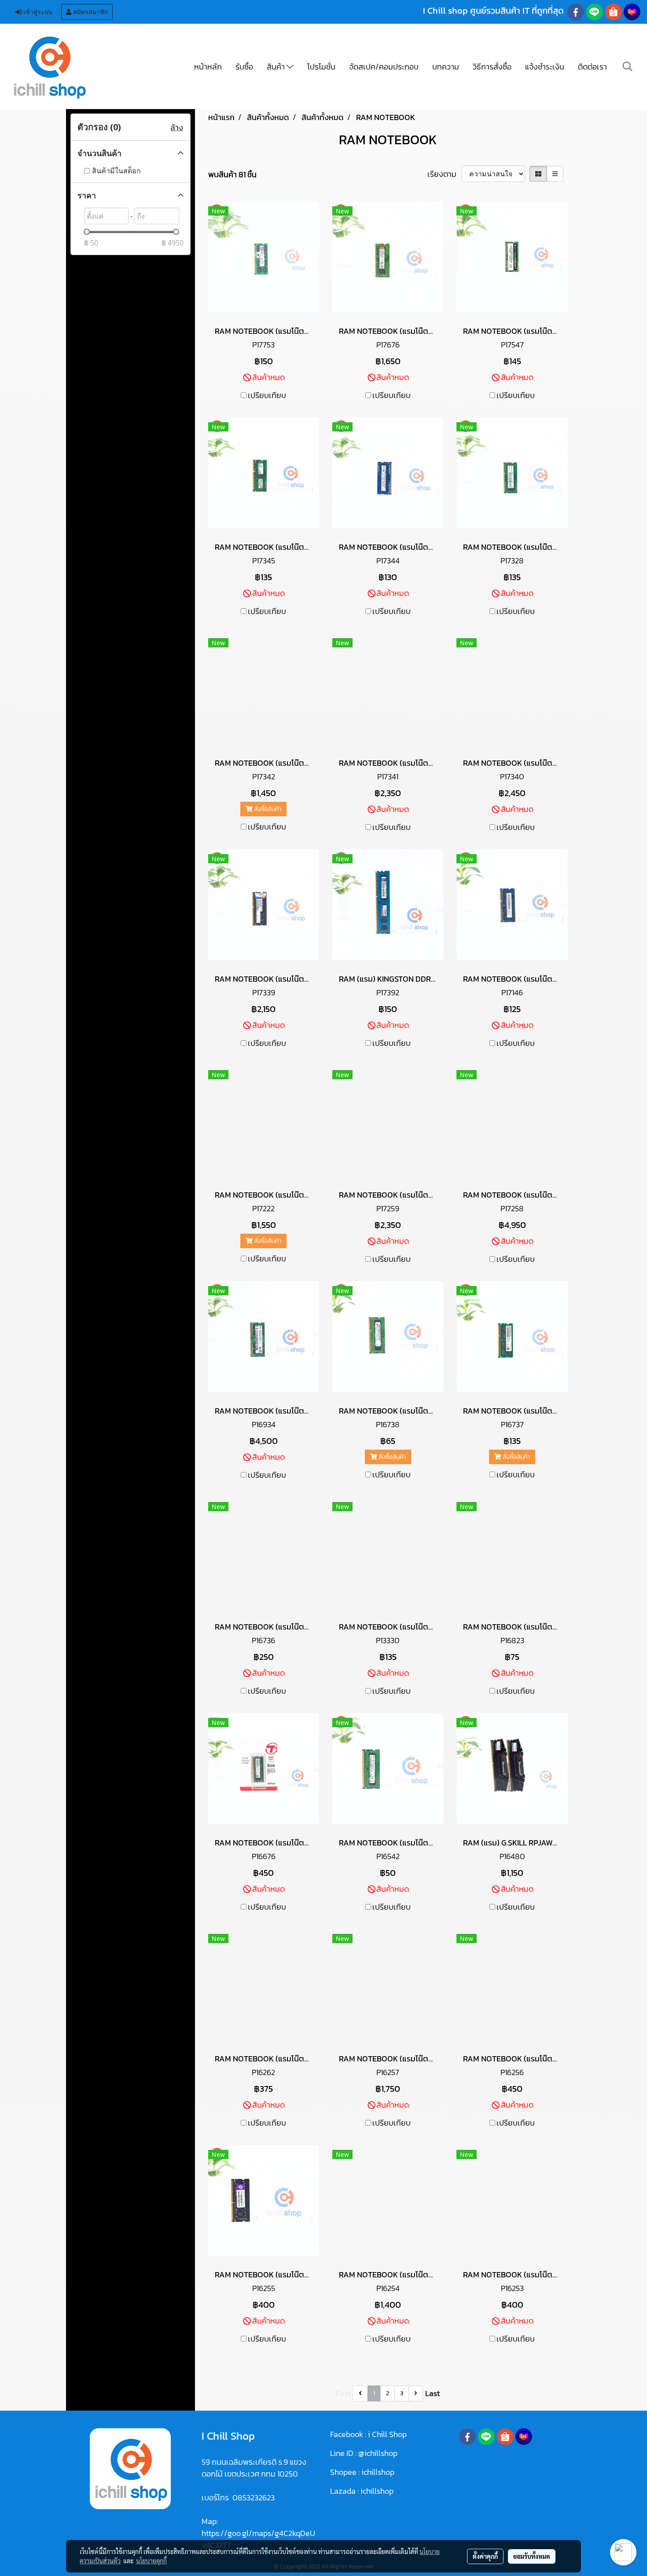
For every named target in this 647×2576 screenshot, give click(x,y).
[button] (628, 66)
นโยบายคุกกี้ (151, 2561)
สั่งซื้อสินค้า (267, 809)
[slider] (87, 232)
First (343, 2393)
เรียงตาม (445, 174)
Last (432, 2393)
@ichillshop (378, 2453)
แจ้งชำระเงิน (545, 67)
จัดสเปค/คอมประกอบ (384, 67)
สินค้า (277, 67)
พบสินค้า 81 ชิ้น (232, 174)
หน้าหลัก (208, 67)
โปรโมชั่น (321, 67)
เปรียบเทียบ (267, 395)
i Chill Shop (387, 2434)
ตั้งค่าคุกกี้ (485, 2556)
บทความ (446, 67)
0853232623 (254, 2497)
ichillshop (379, 2472)
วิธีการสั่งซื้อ (492, 67)
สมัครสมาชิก (90, 12)
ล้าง (177, 127)
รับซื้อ (244, 67)
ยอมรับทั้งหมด (532, 2556)
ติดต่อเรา (592, 67)
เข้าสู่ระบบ (37, 12)
